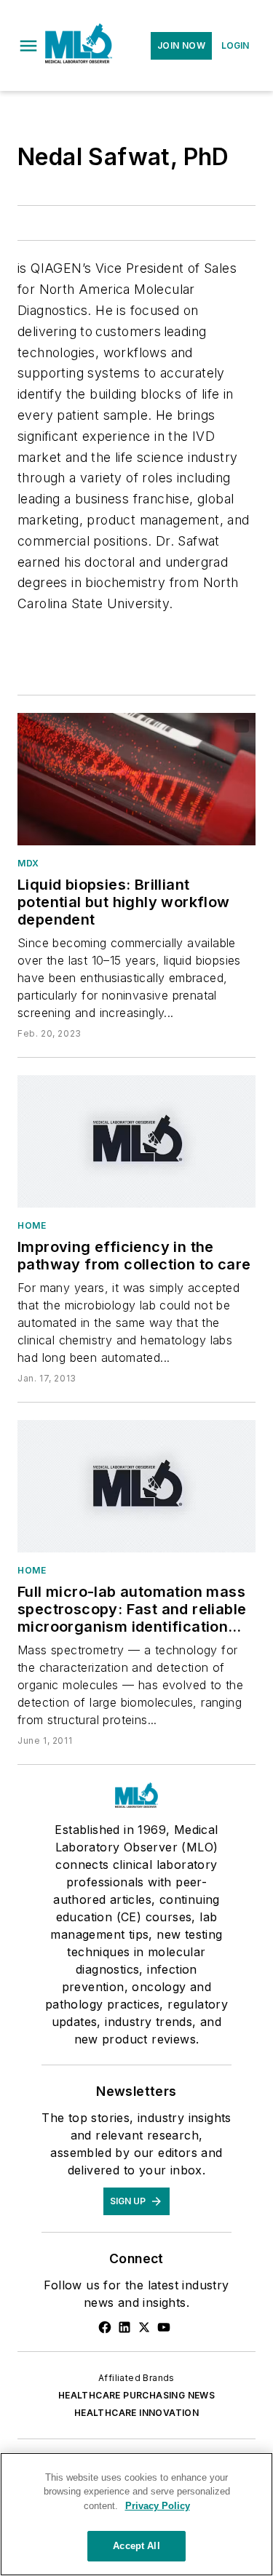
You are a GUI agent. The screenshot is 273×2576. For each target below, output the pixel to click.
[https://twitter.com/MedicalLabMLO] (144, 2327)
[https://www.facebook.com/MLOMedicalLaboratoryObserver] (105, 2327)
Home (32, 1225)
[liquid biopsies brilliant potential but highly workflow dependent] (136, 779)
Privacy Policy (158, 2506)
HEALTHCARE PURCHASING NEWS (136, 2395)
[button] (28, 46)
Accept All (136, 2546)
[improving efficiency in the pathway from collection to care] (136, 1141)
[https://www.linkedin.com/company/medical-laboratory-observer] (124, 2327)
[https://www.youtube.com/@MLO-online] (164, 2327)
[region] (136, 2514)
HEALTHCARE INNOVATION (136, 2413)
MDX (28, 863)
